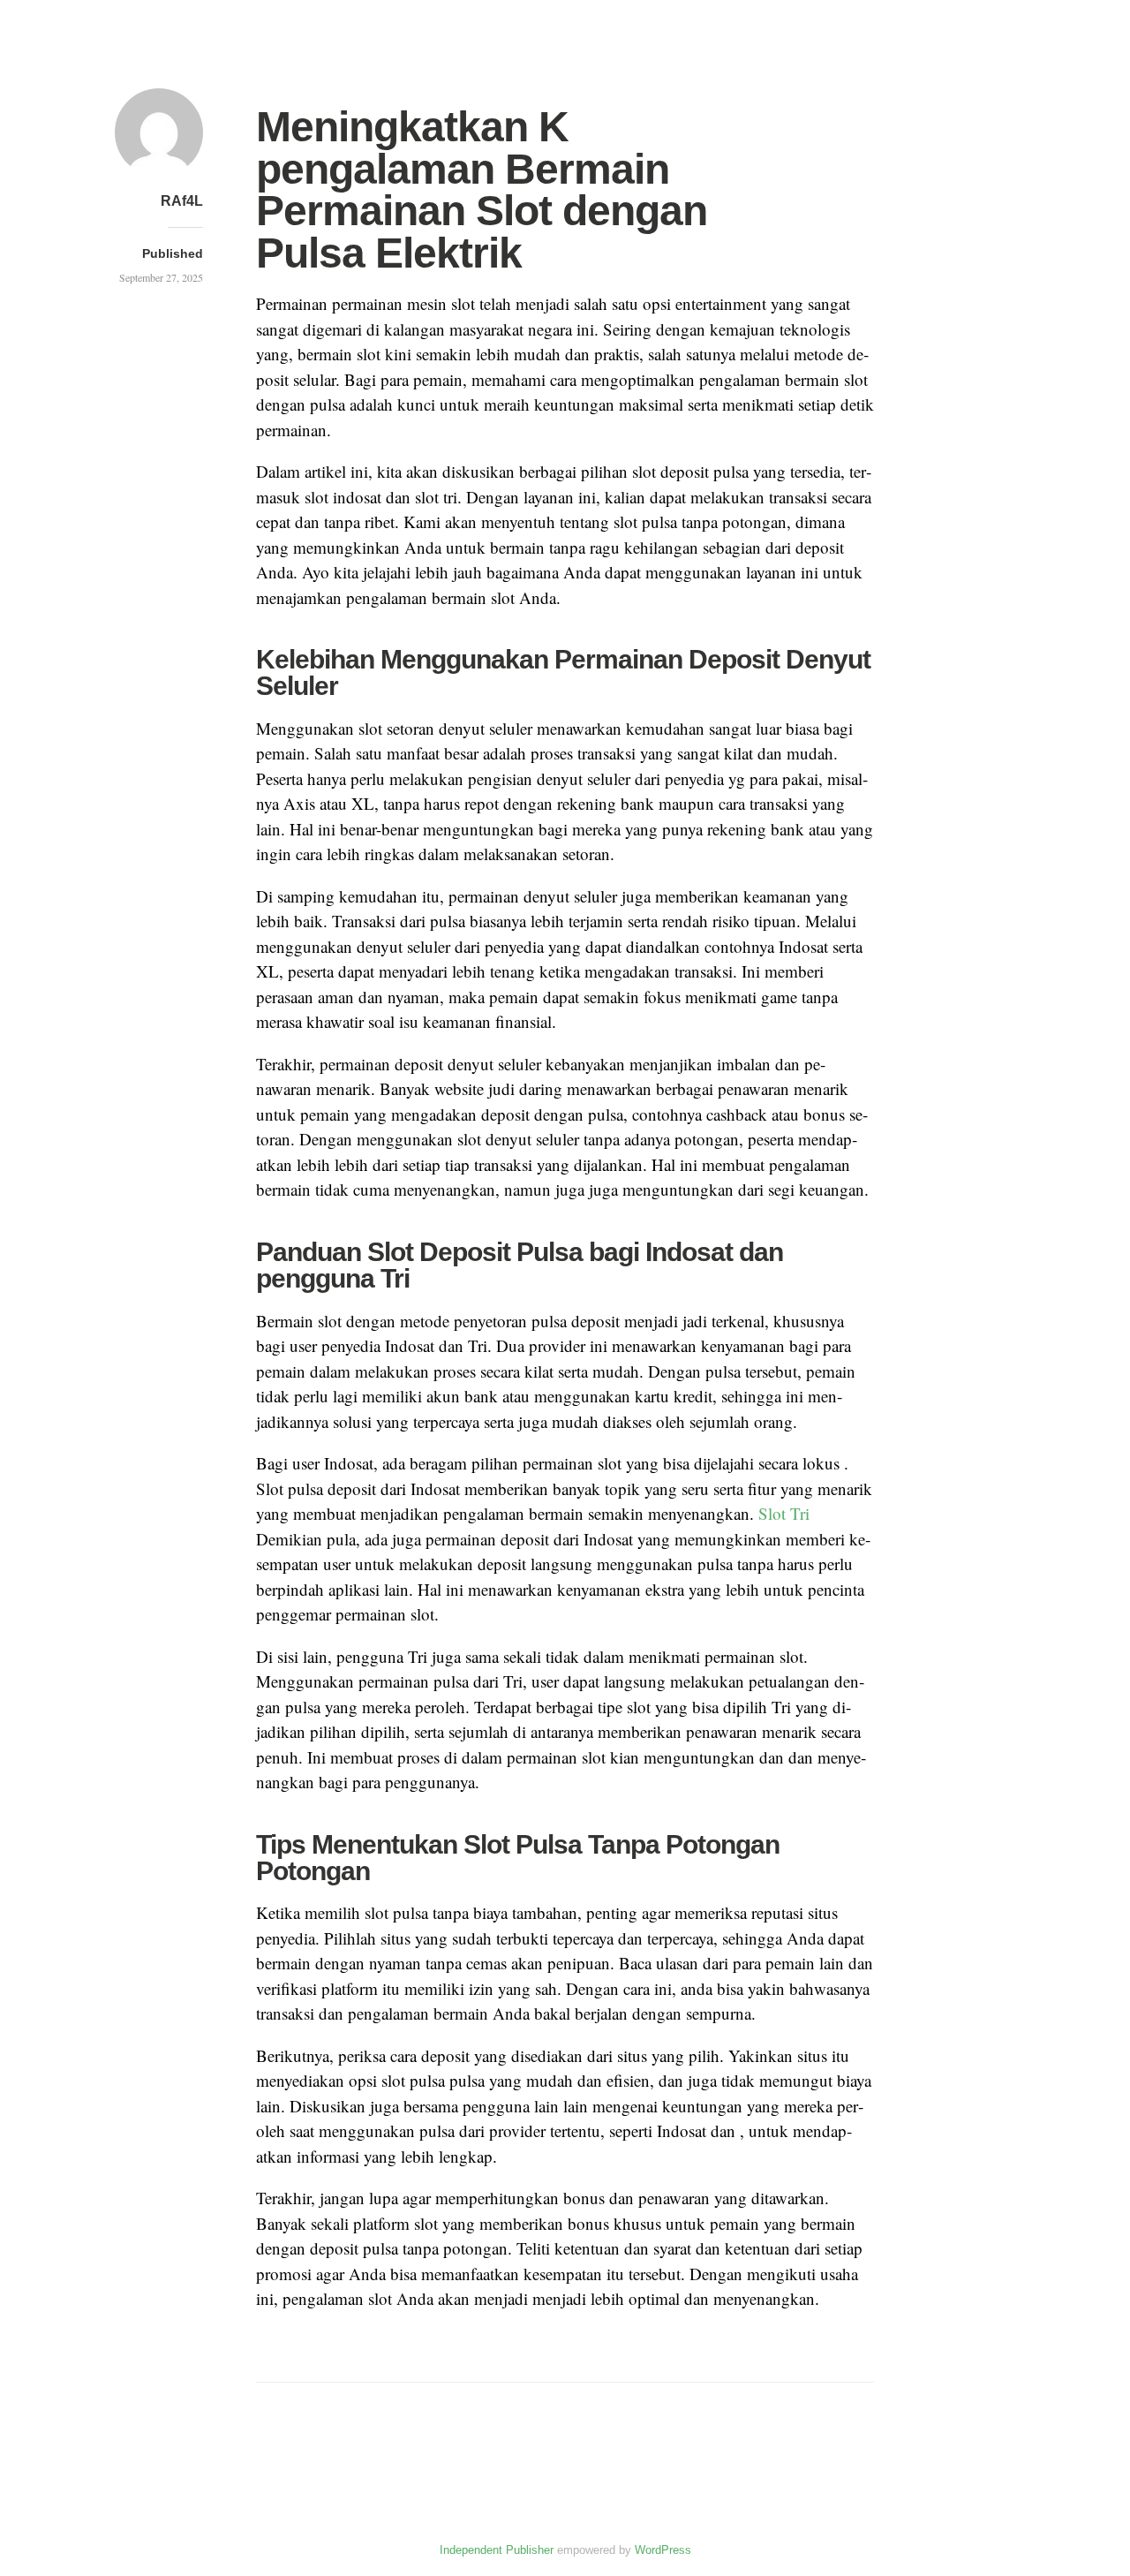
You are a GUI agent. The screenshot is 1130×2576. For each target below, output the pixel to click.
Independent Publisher (497, 2550)
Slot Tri (784, 1513)
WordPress (663, 2550)
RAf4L (182, 201)
